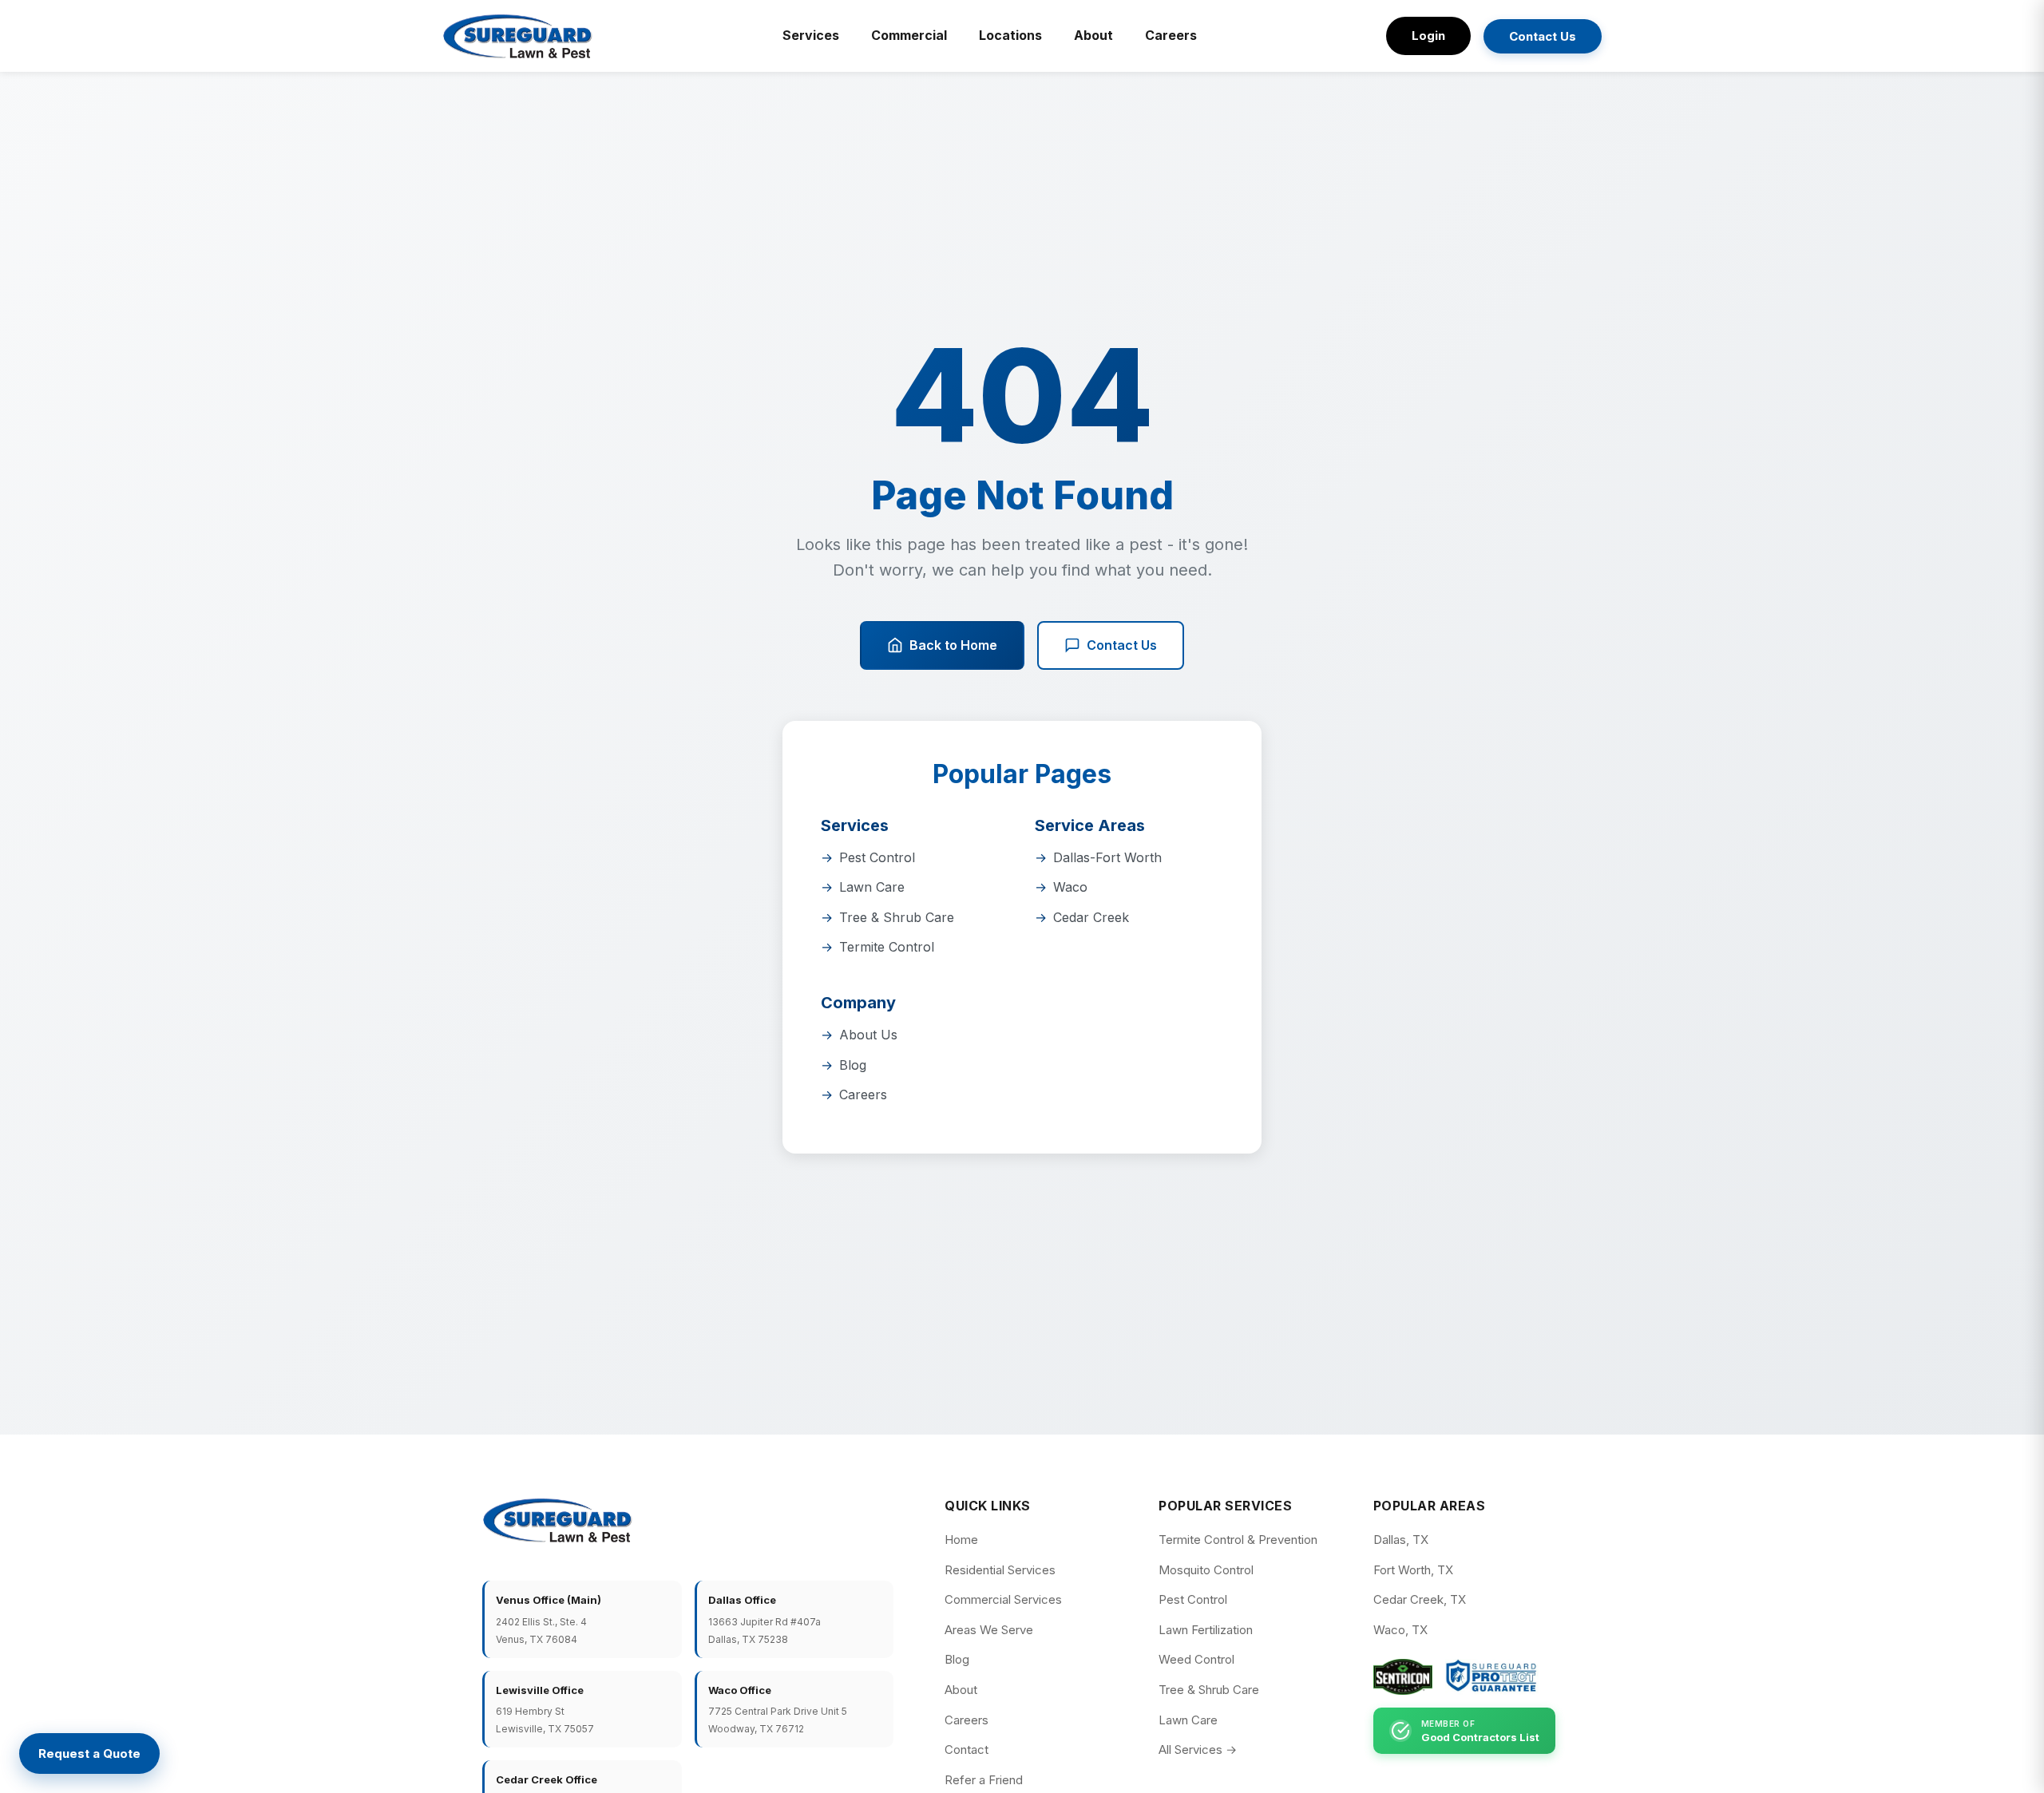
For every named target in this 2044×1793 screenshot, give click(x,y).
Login (1428, 36)
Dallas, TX (1401, 1540)
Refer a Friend (984, 1780)
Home (961, 1540)
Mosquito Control (1206, 1570)
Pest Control (877, 857)
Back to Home (953, 645)
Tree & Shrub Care (897, 917)
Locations (1010, 35)
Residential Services (1000, 1570)
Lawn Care (872, 887)
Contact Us (1543, 36)
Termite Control (887, 947)
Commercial (909, 35)
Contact (967, 1749)
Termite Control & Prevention (1238, 1540)
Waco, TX (1400, 1630)
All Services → (1198, 1749)
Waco (1070, 887)
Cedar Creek (1091, 917)
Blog (853, 1065)
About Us (868, 1035)
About (1093, 35)
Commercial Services (1003, 1599)
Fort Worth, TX (1413, 1570)
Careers (1171, 35)
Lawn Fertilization (1206, 1630)
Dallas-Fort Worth (1107, 857)
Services (811, 35)
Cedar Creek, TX (1420, 1599)
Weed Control (1196, 1659)
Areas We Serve (989, 1630)
